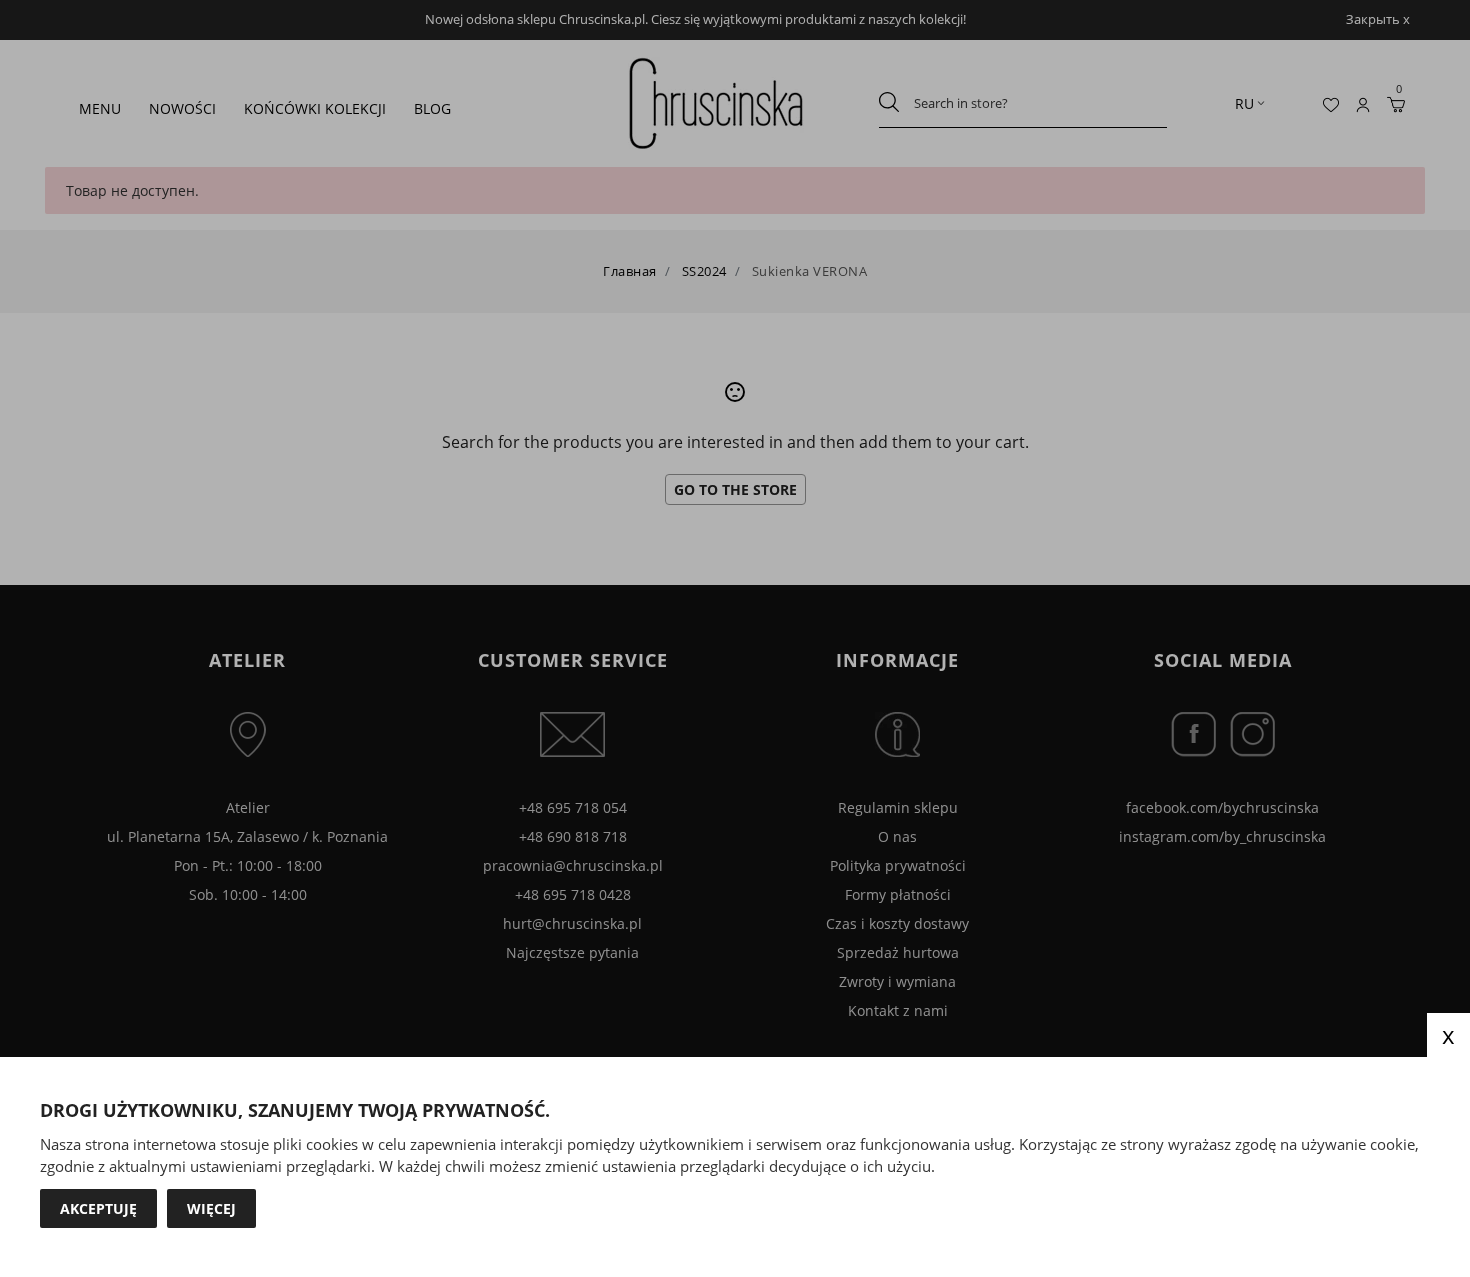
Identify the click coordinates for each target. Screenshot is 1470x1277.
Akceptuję (98, 1208)
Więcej (211, 1208)
